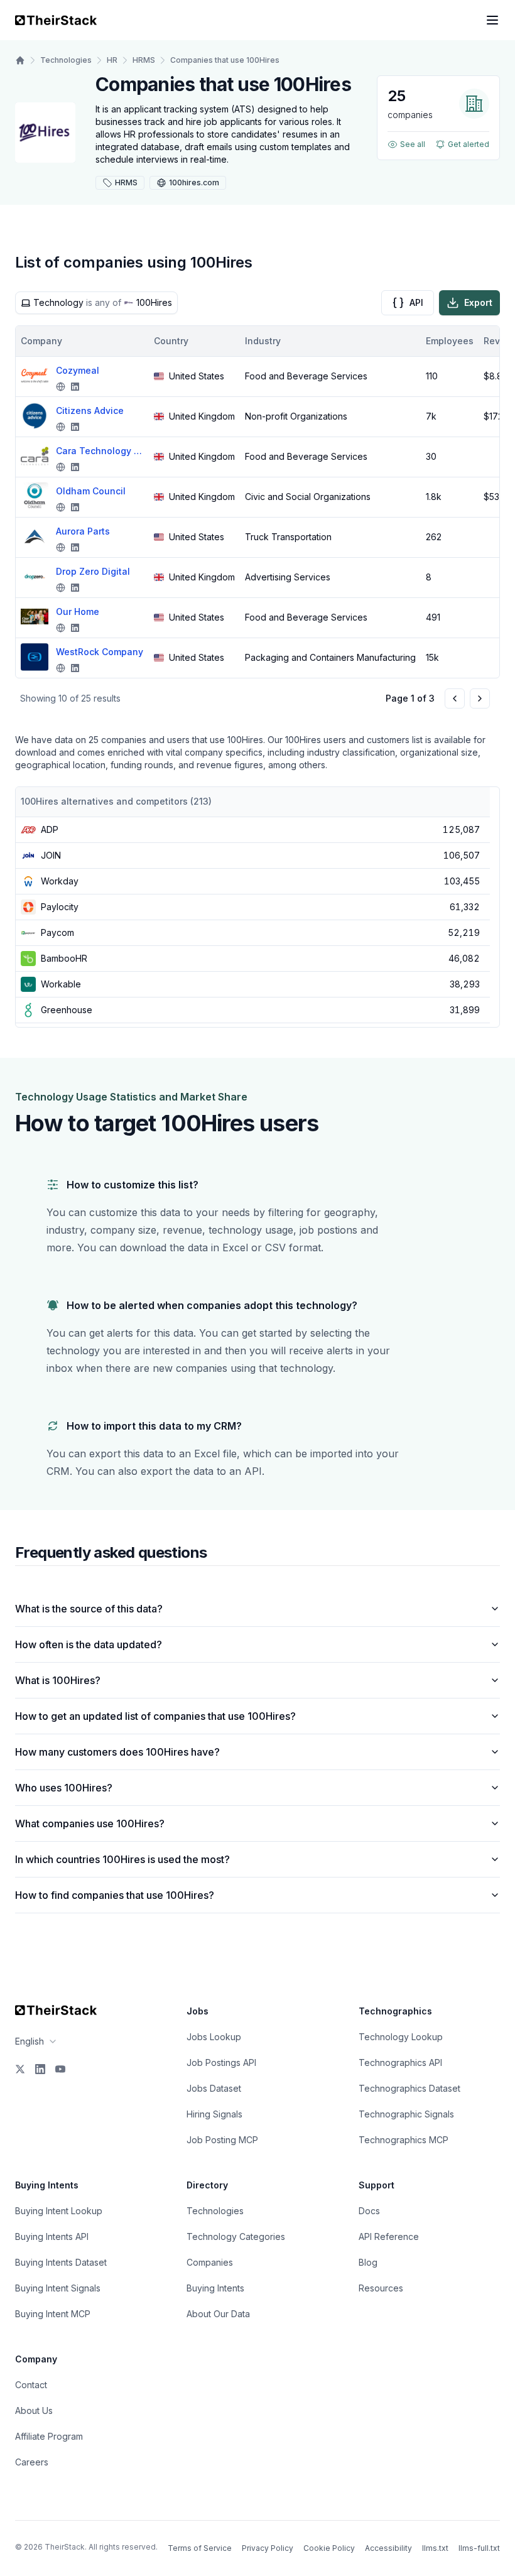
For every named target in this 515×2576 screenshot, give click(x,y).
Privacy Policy (268, 2548)
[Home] (20, 60)
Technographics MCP (404, 2140)
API (416, 302)
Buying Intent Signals (58, 2288)
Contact (31, 2385)
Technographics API (400, 2062)
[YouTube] (60, 2069)
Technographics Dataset (409, 2088)
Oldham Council (91, 491)
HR (112, 60)
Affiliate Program (49, 2436)
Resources (381, 2288)
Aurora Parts (83, 531)
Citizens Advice (90, 410)
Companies (210, 2262)
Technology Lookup (401, 2037)
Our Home (78, 611)
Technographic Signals (406, 2114)
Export (478, 302)
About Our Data (218, 2314)
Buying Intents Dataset (61, 2262)
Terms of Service (200, 2548)
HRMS (144, 60)
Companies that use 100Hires (225, 60)
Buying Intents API (52, 2236)
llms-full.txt (479, 2548)
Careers (32, 2462)
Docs (369, 2211)
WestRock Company (100, 652)
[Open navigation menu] (492, 20)
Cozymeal (78, 370)
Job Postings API (221, 2062)
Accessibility (388, 2548)
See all (413, 144)
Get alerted (469, 144)
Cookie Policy (329, 2548)
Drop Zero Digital (93, 571)
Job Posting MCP (222, 2140)
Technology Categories (236, 2236)
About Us (34, 2410)
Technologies (66, 60)
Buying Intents (215, 2288)
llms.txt (435, 2548)
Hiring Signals (214, 2114)
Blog (368, 2262)
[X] (20, 2069)
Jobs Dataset (214, 2088)
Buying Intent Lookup (59, 2211)
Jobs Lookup (214, 2037)
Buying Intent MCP (53, 2314)
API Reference (389, 2236)
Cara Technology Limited (100, 451)
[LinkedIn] (40, 2069)
